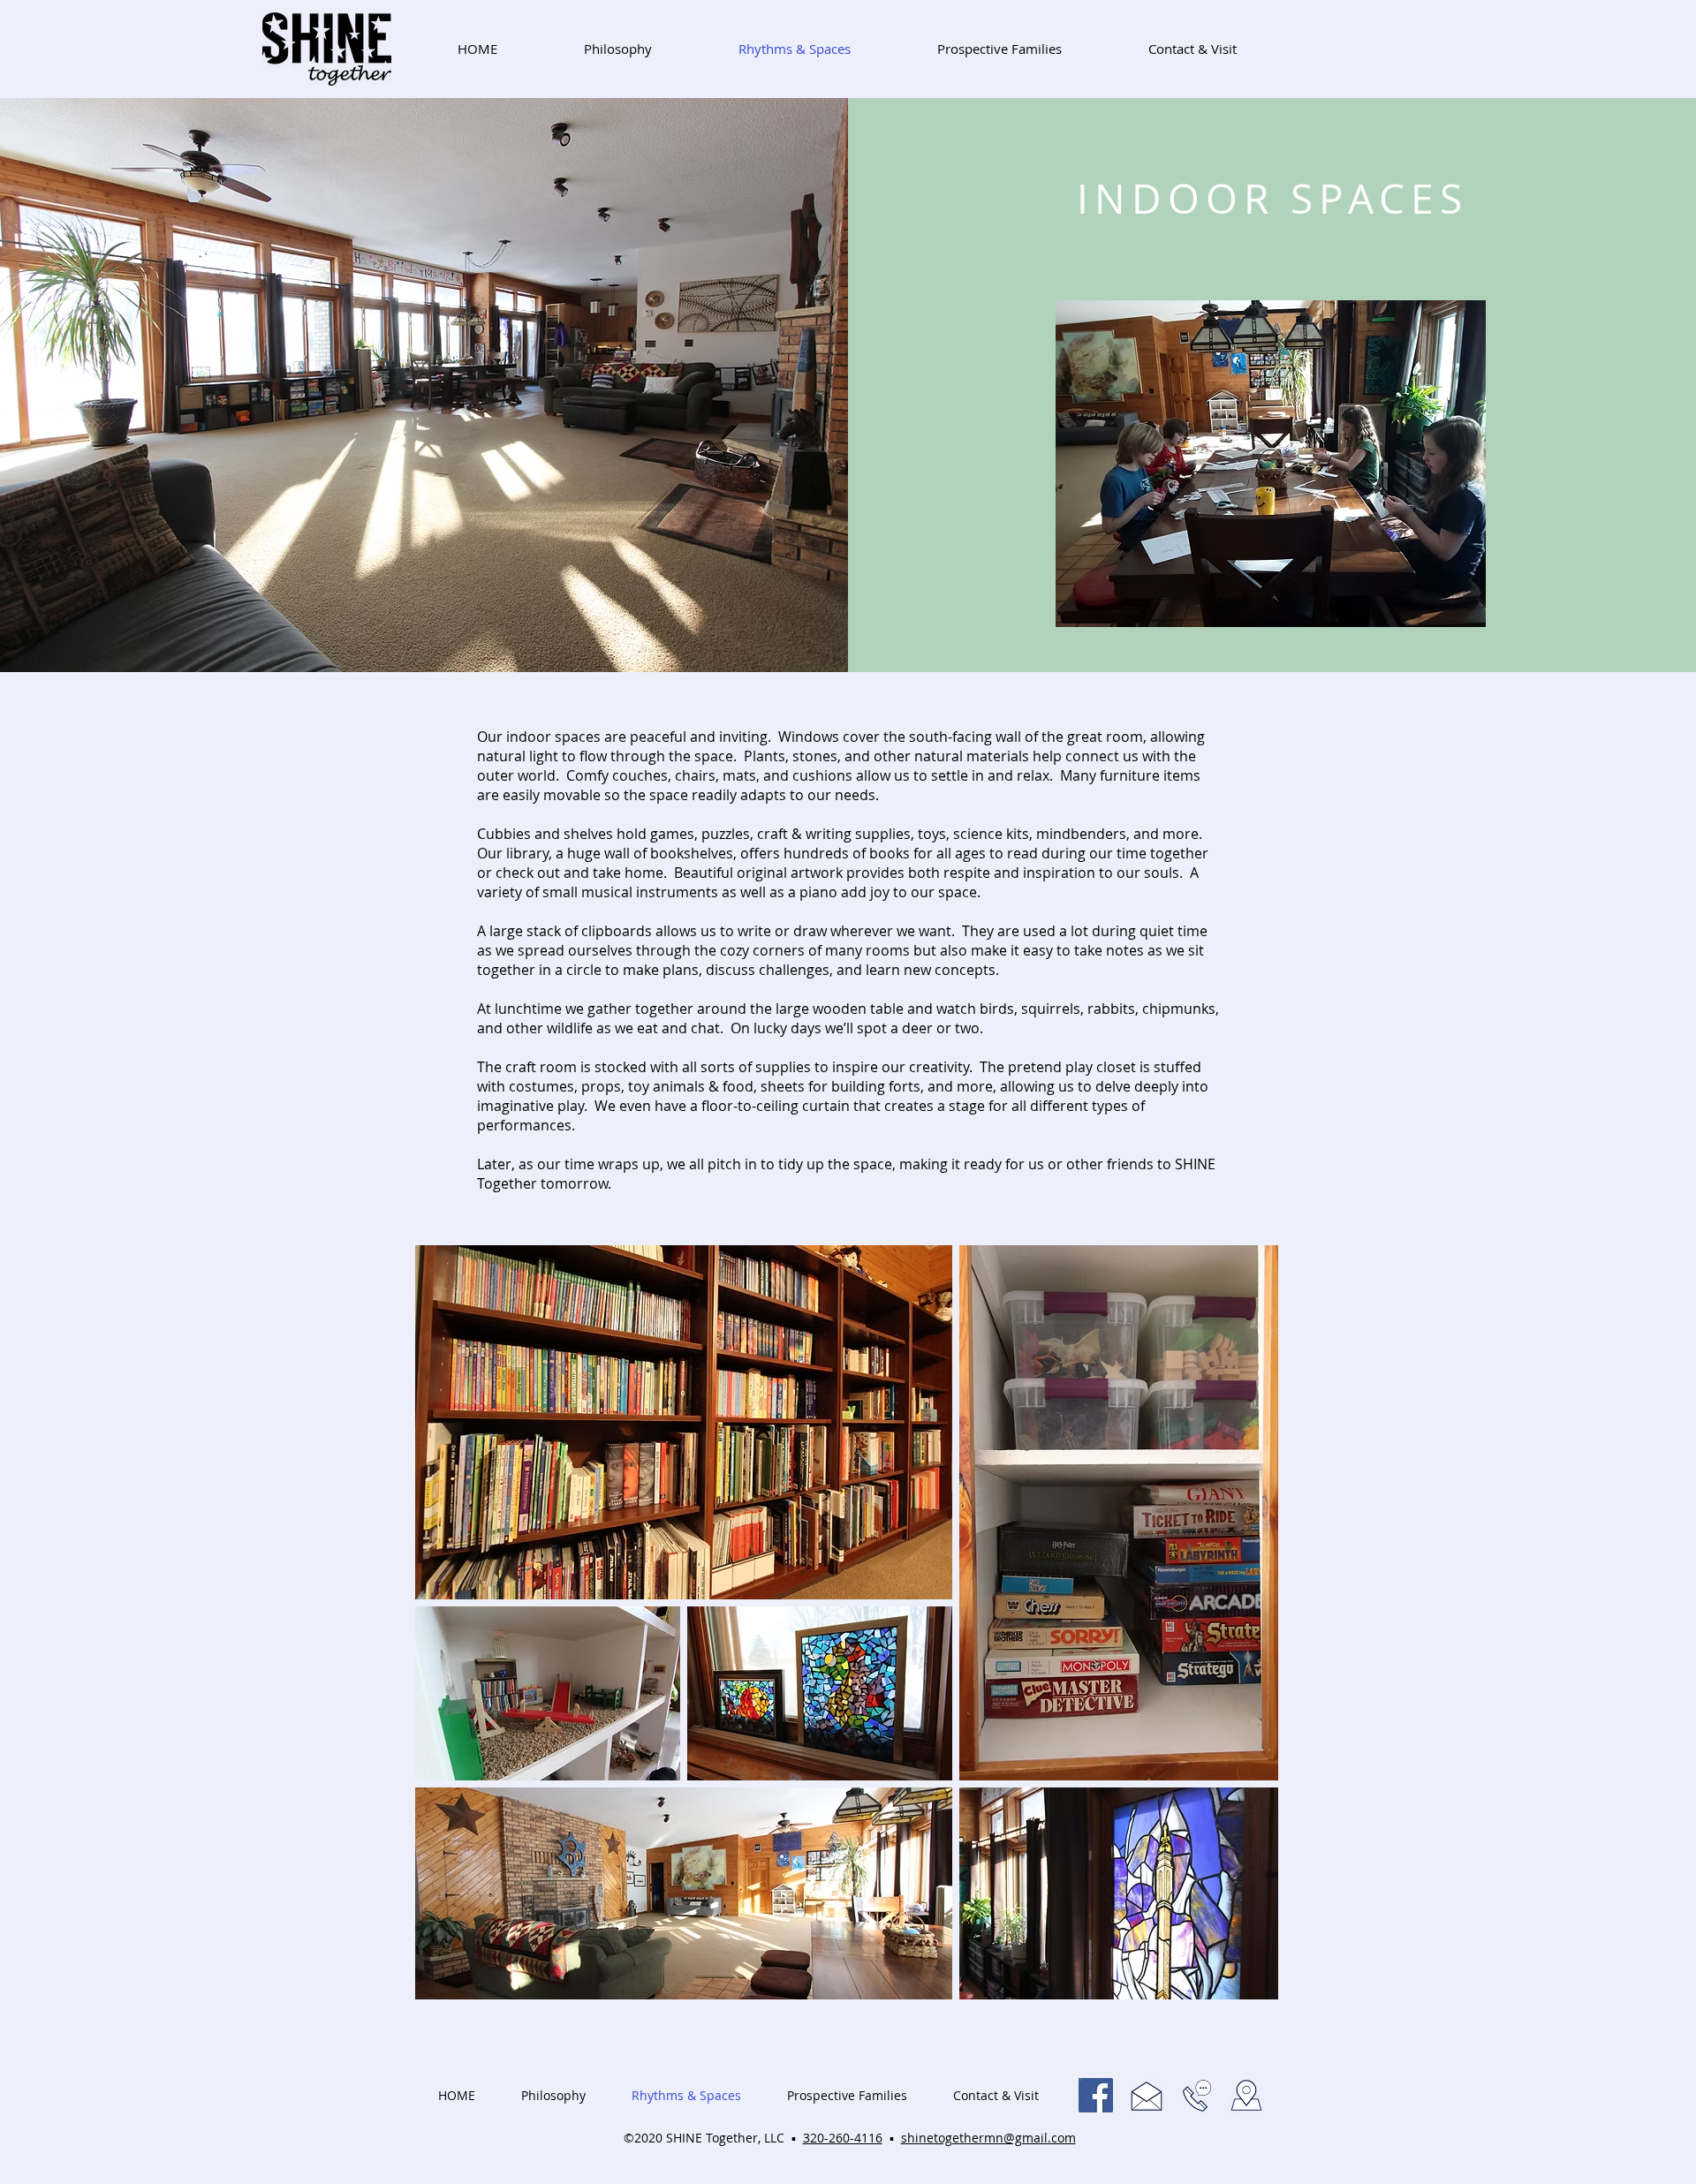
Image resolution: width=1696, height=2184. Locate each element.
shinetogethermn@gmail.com (988, 2138)
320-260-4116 (843, 2138)
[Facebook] (1096, 2095)
